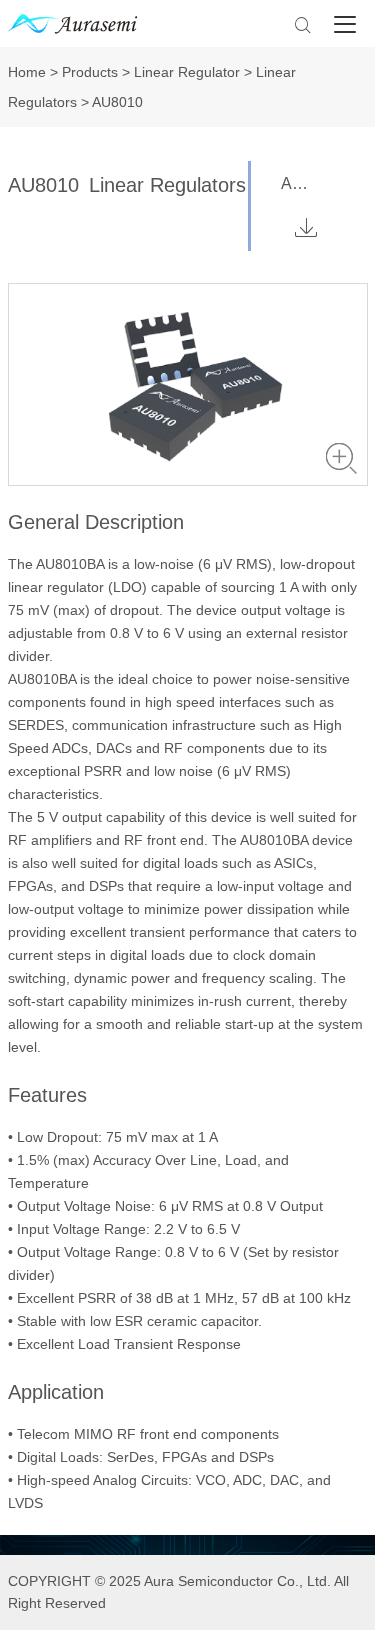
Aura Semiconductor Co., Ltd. (237, 1581)
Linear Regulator (187, 72)
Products (90, 72)
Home (27, 72)
